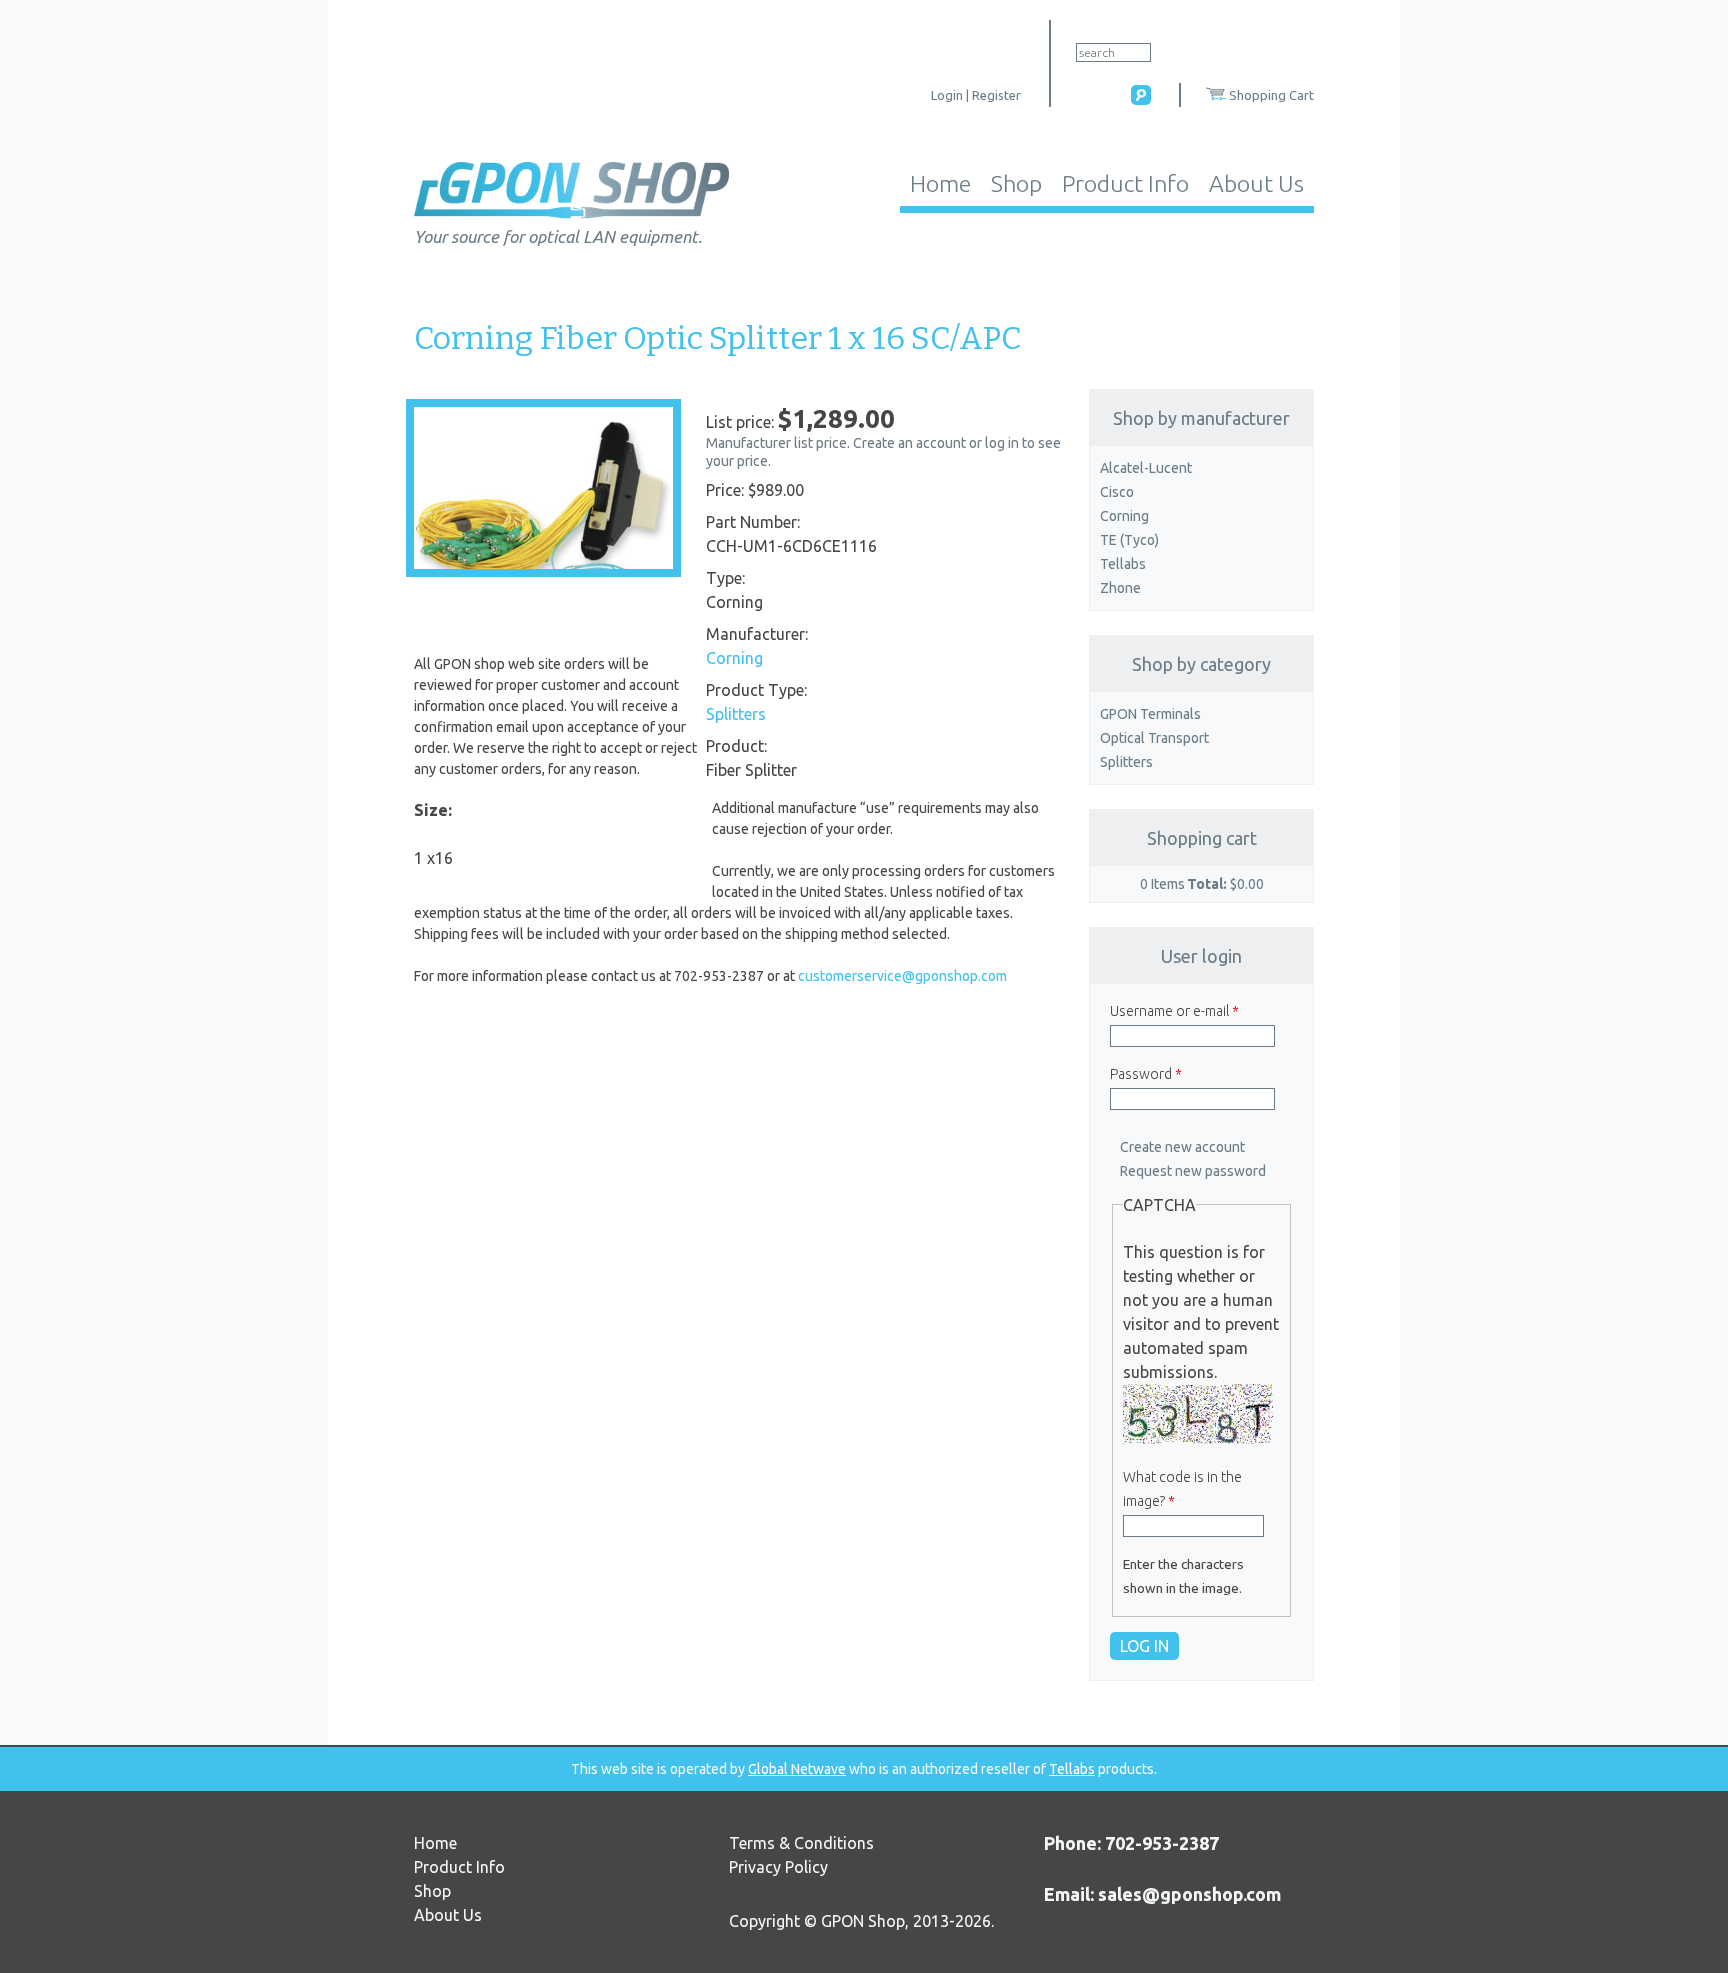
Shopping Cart (1271, 95)
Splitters (736, 714)
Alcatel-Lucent (1146, 468)
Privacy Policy (778, 1867)
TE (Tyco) (1129, 540)
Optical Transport (1154, 738)
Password (1146, 1074)
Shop (1016, 183)
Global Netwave (797, 1769)
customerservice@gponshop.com (902, 976)
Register (996, 95)
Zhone (1120, 588)
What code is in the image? (1182, 1489)
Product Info (1125, 183)
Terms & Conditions (801, 1843)
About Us (1256, 183)
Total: (1207, 884)
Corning (734, 658)
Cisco (1117, 492)
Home (940, 183)
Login (947, 95)
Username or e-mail (1174, 1011)
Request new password (1193, 1171)
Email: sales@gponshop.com (1162, 1894)
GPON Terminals (1150, 714)
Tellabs (1123, 564)
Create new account (1182, 1147)
